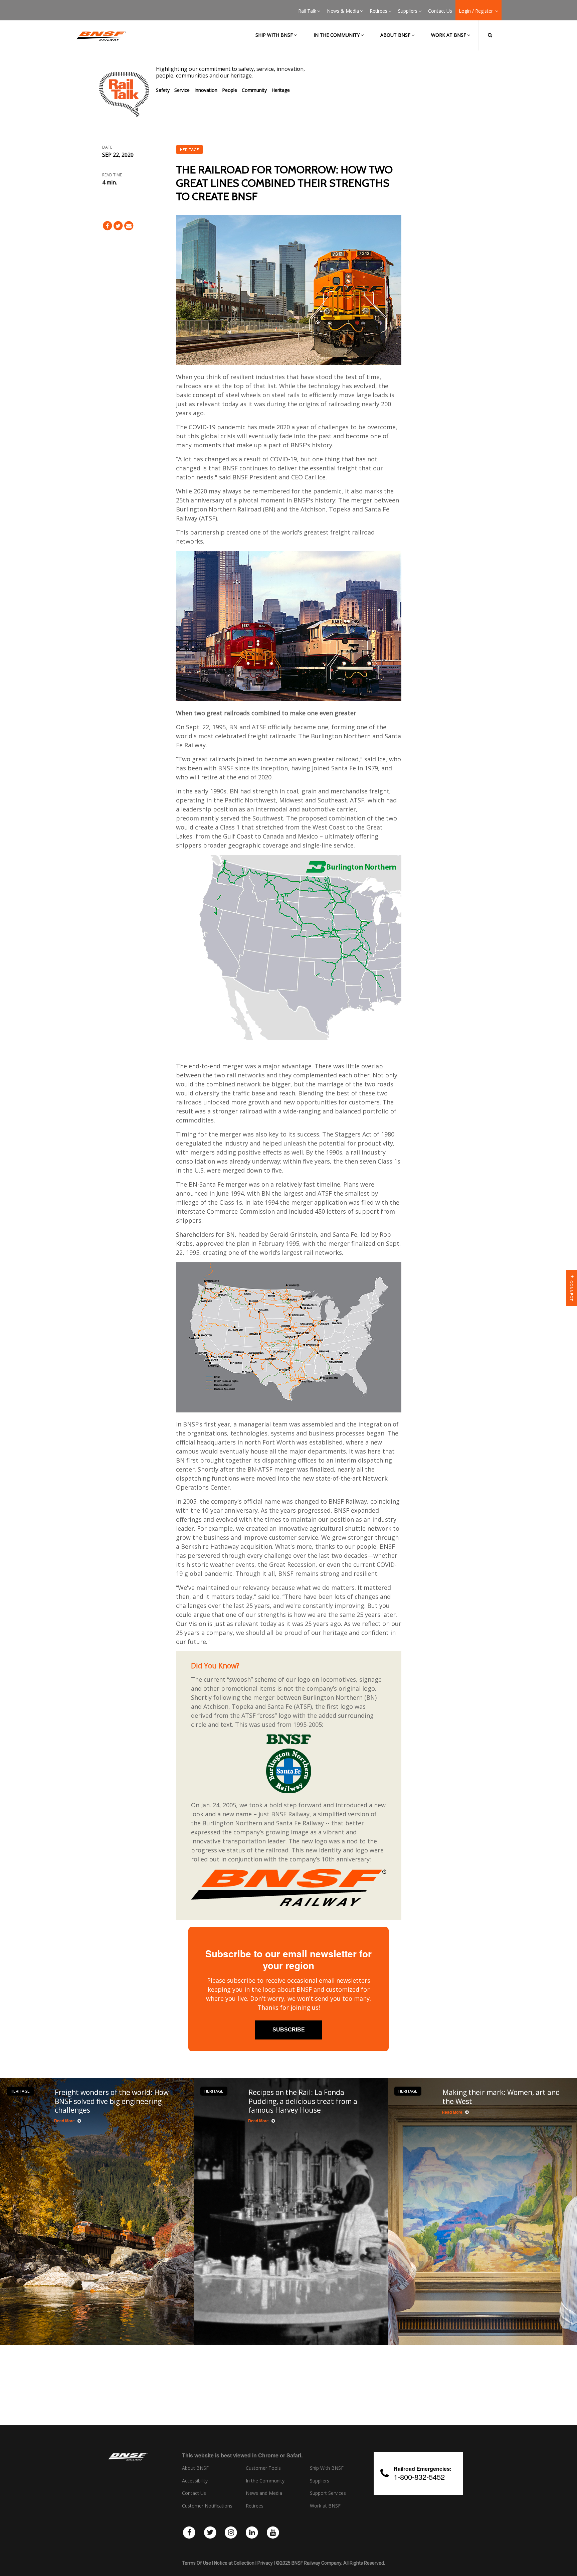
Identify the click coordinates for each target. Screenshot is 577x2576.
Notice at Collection (234, 2563)
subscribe (289, 2030)
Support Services (328, 2493)
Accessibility (195, 2481)
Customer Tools (263, 2468)
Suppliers (408, 11)
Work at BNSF (449, 35)
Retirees (378, 11)
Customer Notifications (207, 2506)
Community (254, 90)
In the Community (337, 35)
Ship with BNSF (274, 35)
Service (182, 90)
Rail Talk (307, 11)
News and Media (264, 2493)
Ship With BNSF (327, 2468)
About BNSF (395, 35)
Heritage (281, 90)
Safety (163, 90)
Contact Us (440, 11)
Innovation (206, 90)
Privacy (265, 2563)
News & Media (343, 11)
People (230, 90)
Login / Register (476, 11)
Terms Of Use (197, 2563)
